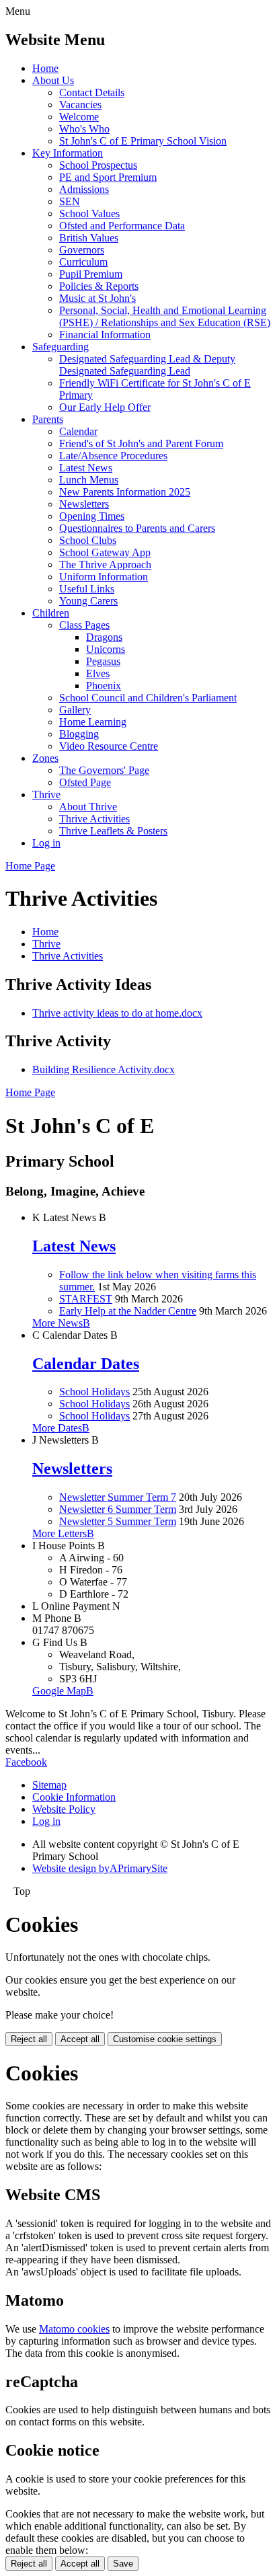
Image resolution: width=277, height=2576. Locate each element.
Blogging (79, 734)
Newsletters (84, 504)
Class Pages (84, 625)
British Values (89, 238)
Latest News (86, 468)
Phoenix (104, 686)
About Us (53, 80)
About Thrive (88, 807)
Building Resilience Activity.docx (104, 1069)
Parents (48, 419)
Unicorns (106, 649)
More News (61, 1323)
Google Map (63, 1691)
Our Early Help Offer (105, 407)
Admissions (84, 189)
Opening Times (92, 516)
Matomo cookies (74, 2329)
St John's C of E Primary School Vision (143, 141)
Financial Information (105, 335)
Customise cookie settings (165, 2039)
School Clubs (88, 540)
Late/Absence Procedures (113, 456)
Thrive (46, 794)
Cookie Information (74, 1797)
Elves (98, 673)
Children (51, 613)
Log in (46, 843)
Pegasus (103, 661)
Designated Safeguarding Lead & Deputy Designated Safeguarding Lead (147, 365)
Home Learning (93, 722)
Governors (82, 250)
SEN (70, 201)
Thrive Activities (94, 819)
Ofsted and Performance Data (122, 226)
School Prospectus (98, 165)
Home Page (30, 866)
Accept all (80, 2039)
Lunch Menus (89, 480)
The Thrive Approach (105, 564)
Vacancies (80, 105)
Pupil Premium (91, 274)
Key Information (68, 153)
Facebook (26, 1762)
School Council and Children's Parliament (148, 698)
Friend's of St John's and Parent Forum (141, 443)
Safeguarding (61, 347)
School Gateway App (105, 552)
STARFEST (86, 1299)
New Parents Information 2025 (125, 492)
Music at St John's (97, 298)
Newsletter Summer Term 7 (118, 1497)
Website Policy (64, 1809)
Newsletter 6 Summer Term (118, 1509)
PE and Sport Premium (108, 177)
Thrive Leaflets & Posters (113, 831)
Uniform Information (104, 577)
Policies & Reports (99, 286)
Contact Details (92, 92)
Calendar (78, 431)
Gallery (75, 710)
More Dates (61, 1428)
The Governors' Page (104, 770)
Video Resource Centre (109, 746)
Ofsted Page (85, 782)
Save (123, 2564)
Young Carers (88, 601)
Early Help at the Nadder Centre (128, 1311)
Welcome (79, 117)
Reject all (29, 2039)
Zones (45, 758)
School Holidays (94, 1392)
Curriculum (83, 262)
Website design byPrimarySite (100, 1868)
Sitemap (49, 1785)
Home (45, 68)
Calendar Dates (86, 1364)
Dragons (104, 637)
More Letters (63, 1533)
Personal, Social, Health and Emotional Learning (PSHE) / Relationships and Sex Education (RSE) (165, 316)
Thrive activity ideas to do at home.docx (117, 1013)
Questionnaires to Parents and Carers (137, 528)
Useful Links (87, 589)
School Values (89, 213)
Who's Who (84, 129)
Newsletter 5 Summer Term (118, 1521)
